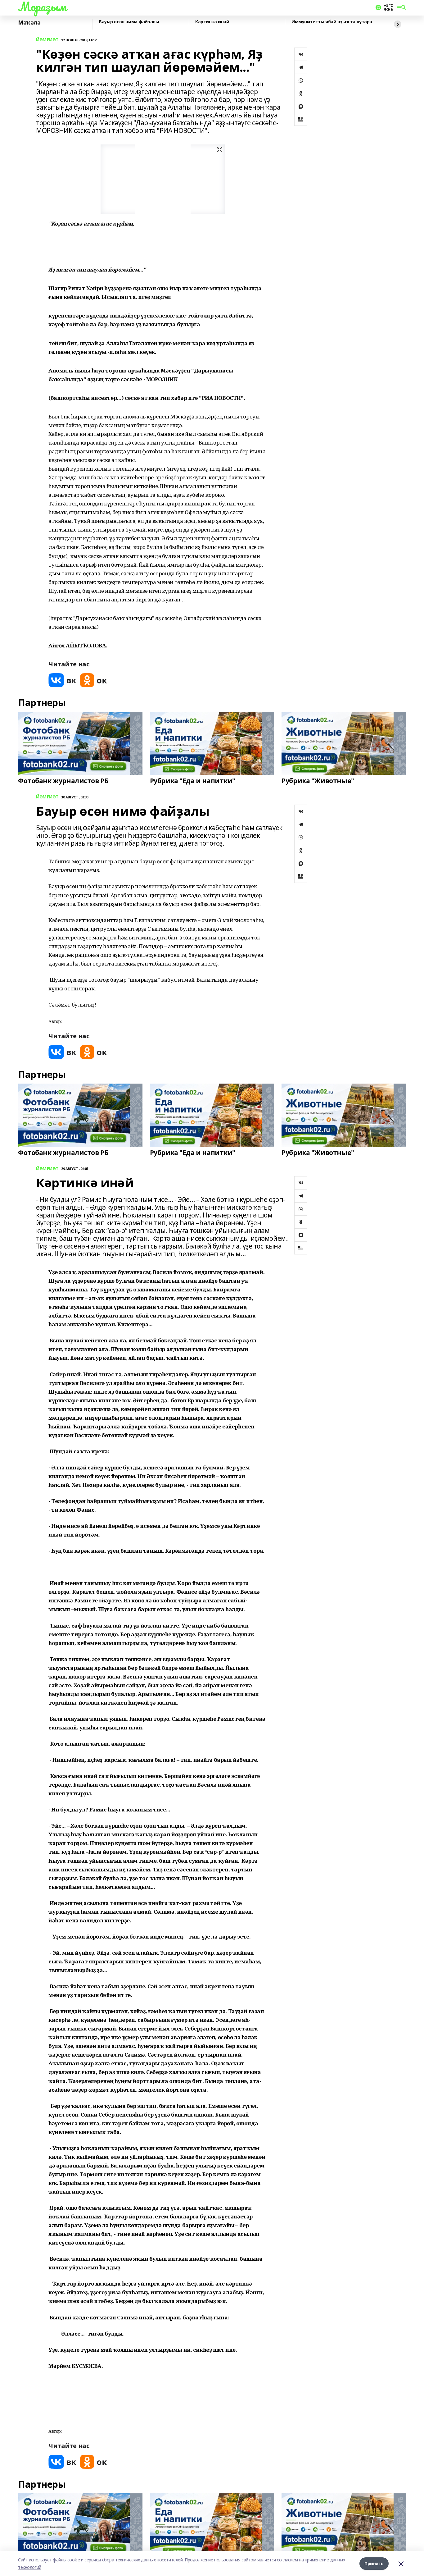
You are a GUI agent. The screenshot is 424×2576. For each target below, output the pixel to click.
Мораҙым (42, 7)
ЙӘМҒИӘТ (47, 40)
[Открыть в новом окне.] (62, 680)
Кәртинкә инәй (212, 22)
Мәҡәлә (29, 23)
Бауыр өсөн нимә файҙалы (129, 22)
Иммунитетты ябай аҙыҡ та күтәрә (332, 22)
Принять (374, 2563)
